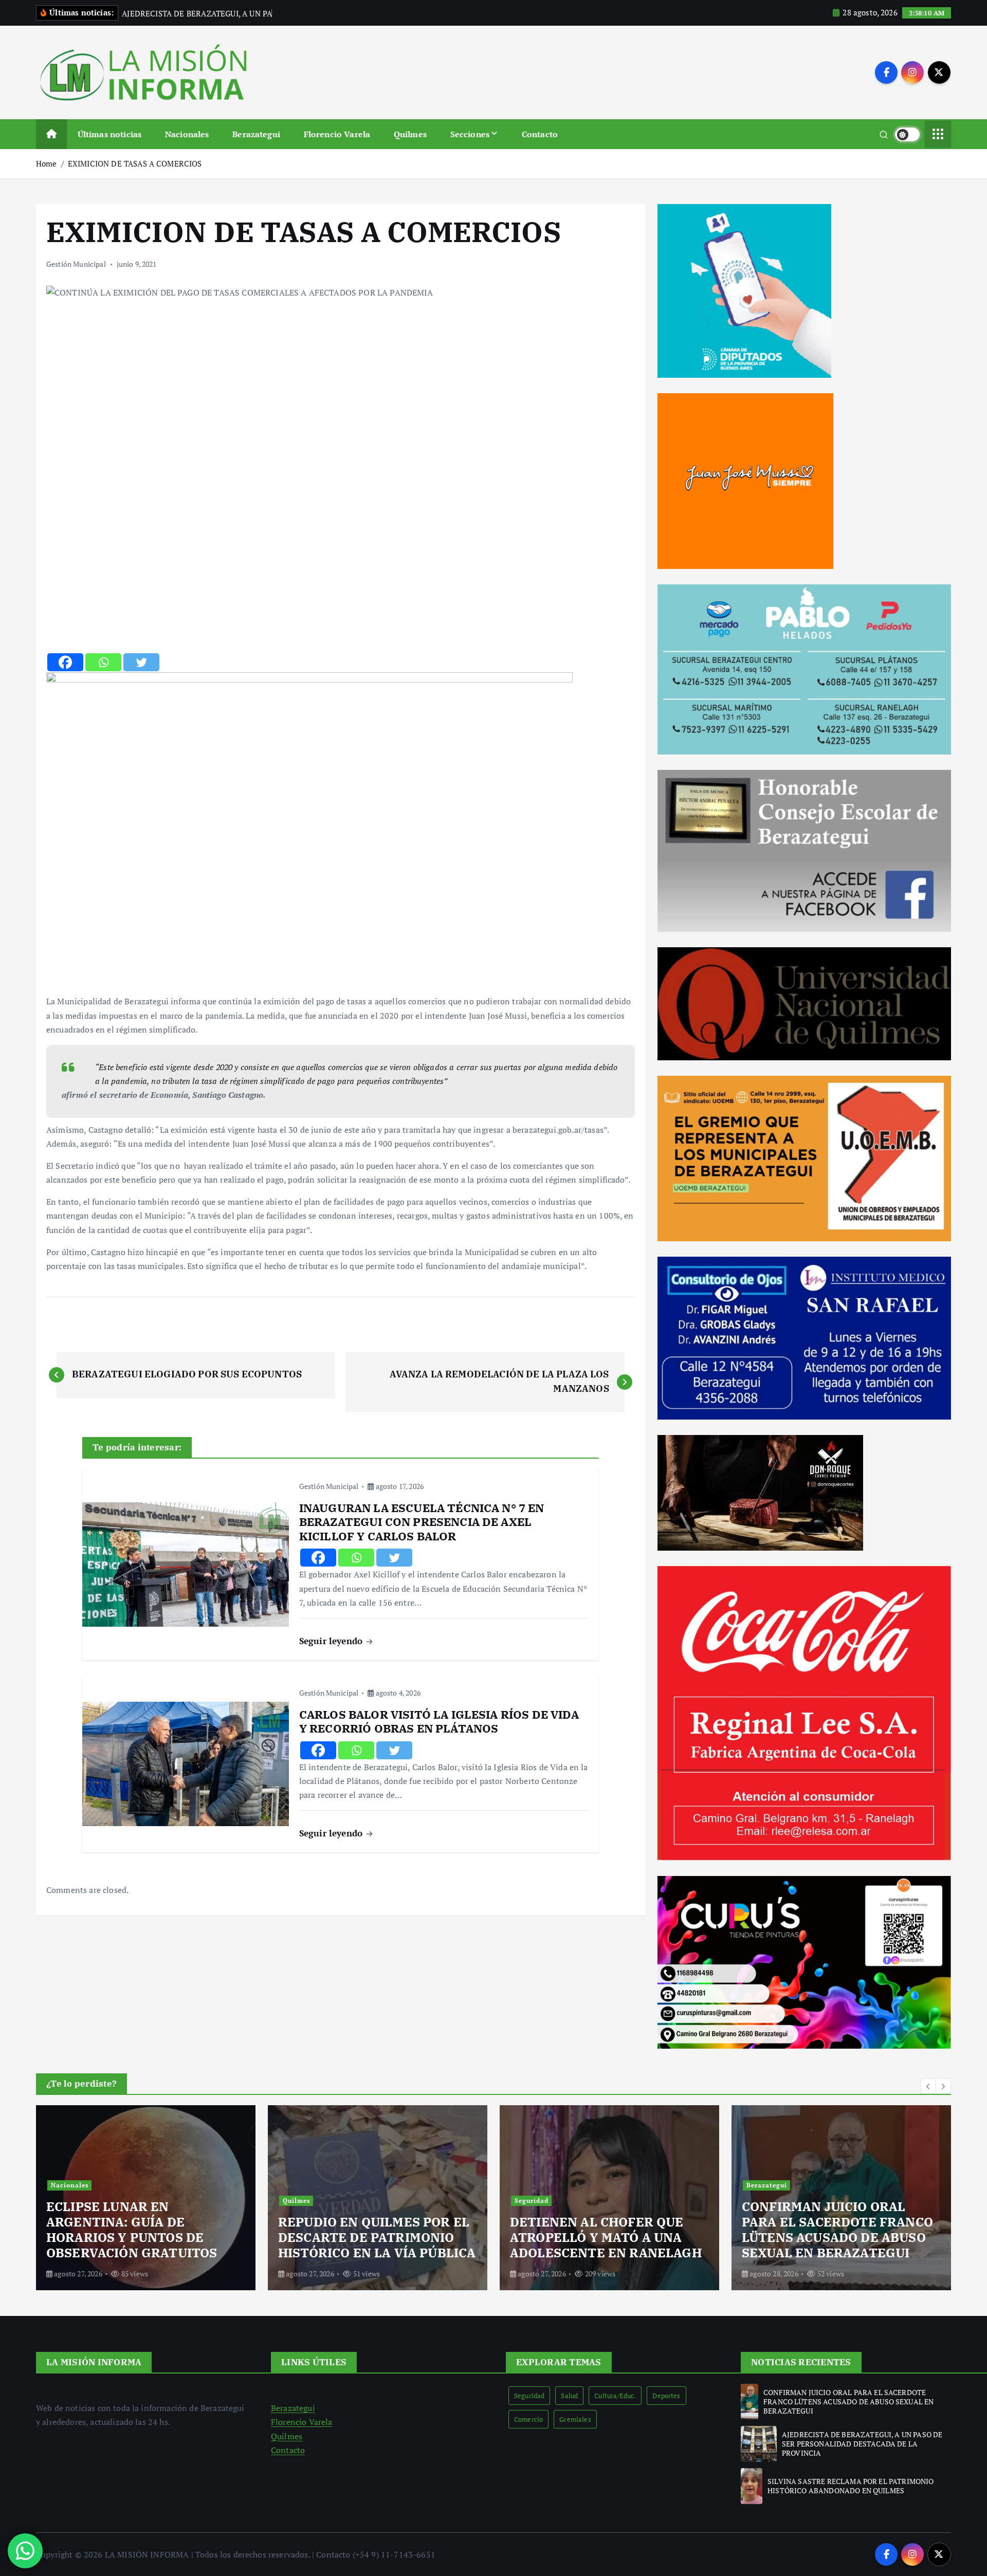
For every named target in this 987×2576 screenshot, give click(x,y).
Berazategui (256, 134)
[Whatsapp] (103, 662)
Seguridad (303, 2201)
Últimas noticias (110, 134)
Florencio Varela (337, 134)
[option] (149, 2198)
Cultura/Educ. (615, 2396)
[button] (928, 2086)
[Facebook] (65, 662)
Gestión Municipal (76, 264)
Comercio (528, 2419)
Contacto (540, 134)
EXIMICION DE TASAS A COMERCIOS (135, 163)
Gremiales (575, 2419)
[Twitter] (141, 662)
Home (47, 163)
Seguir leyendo (332, 1641)
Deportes (666, 2396)
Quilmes (410, 134)
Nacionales (187, 134)
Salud (569, 2396)
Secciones (470, 134)
